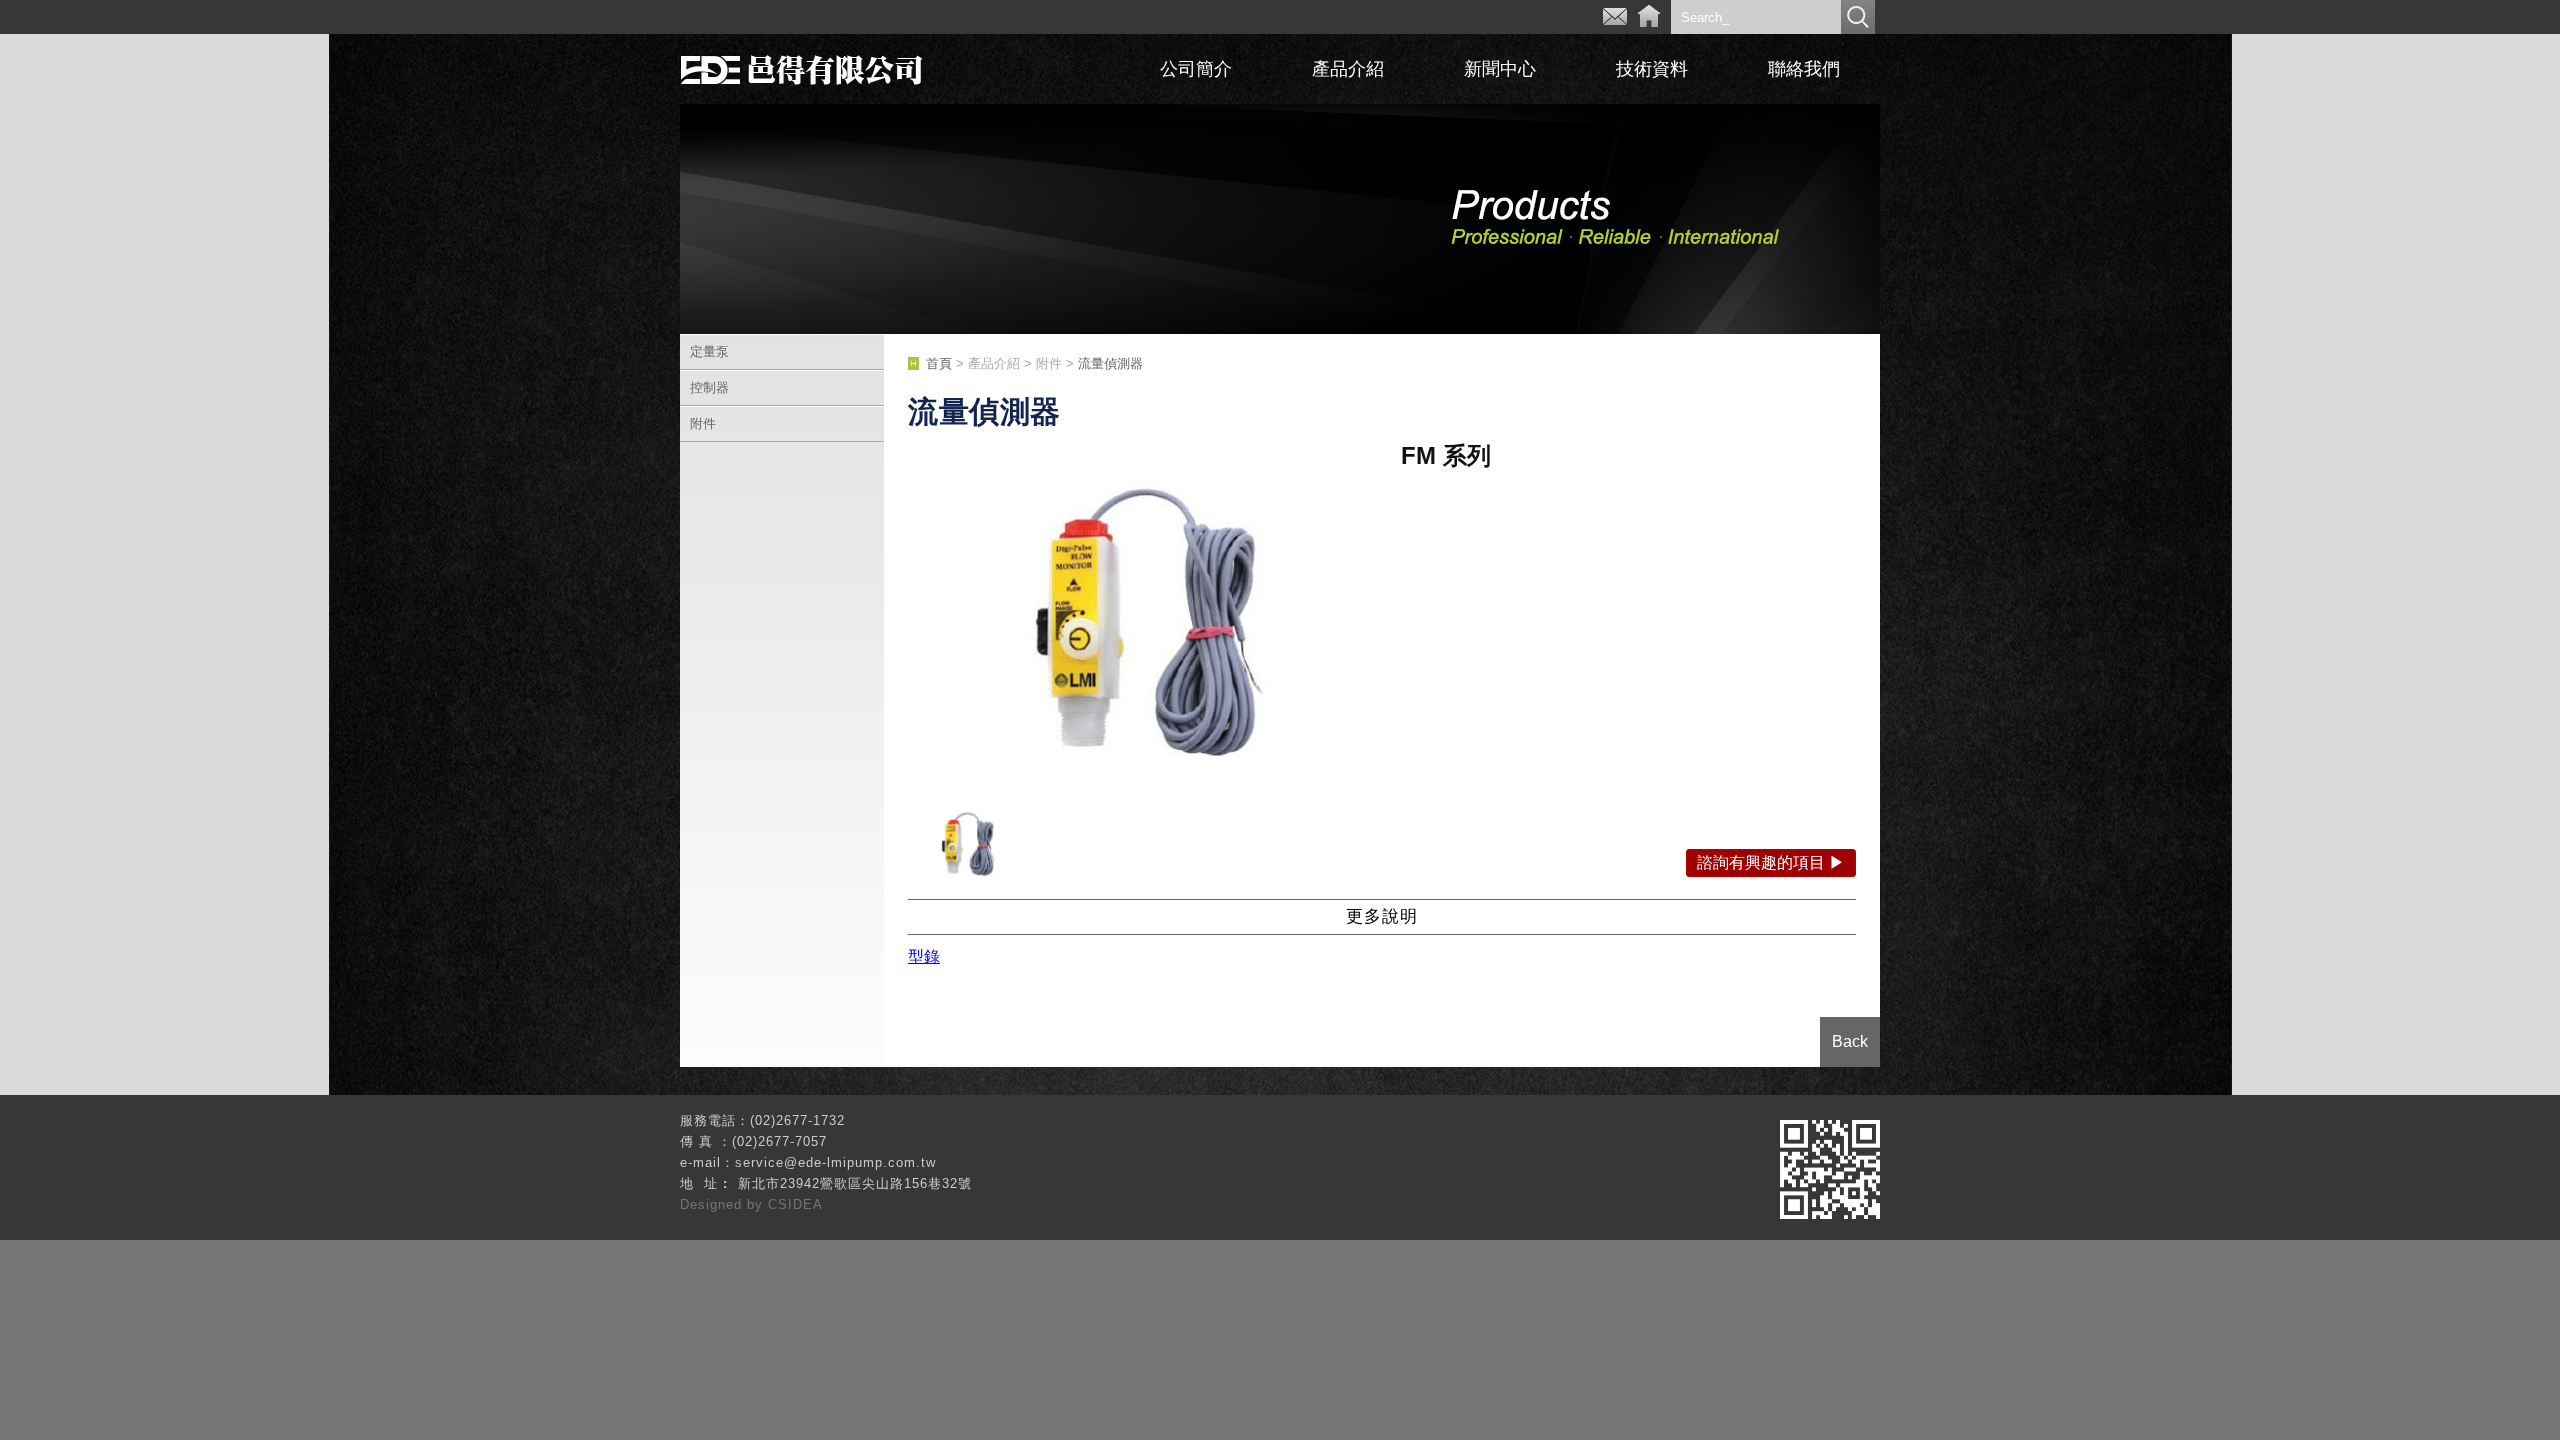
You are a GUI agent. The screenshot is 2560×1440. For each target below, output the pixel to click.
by (757, 1204)
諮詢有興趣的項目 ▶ (1771, 862)
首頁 (939, 363)
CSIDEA (795, 1204)
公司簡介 (1196, 69)
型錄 (924, 956)
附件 (703, 423)
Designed (713, 1204)
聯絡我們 (1804, 69)
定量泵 (709, 351)
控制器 (709, 387)
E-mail (1615, 17)
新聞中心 (1500, 69)
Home (1649, 17)
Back (1850, 1041)
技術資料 (1652, 69)
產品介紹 (1348, 69)
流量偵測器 (1110, 363)
